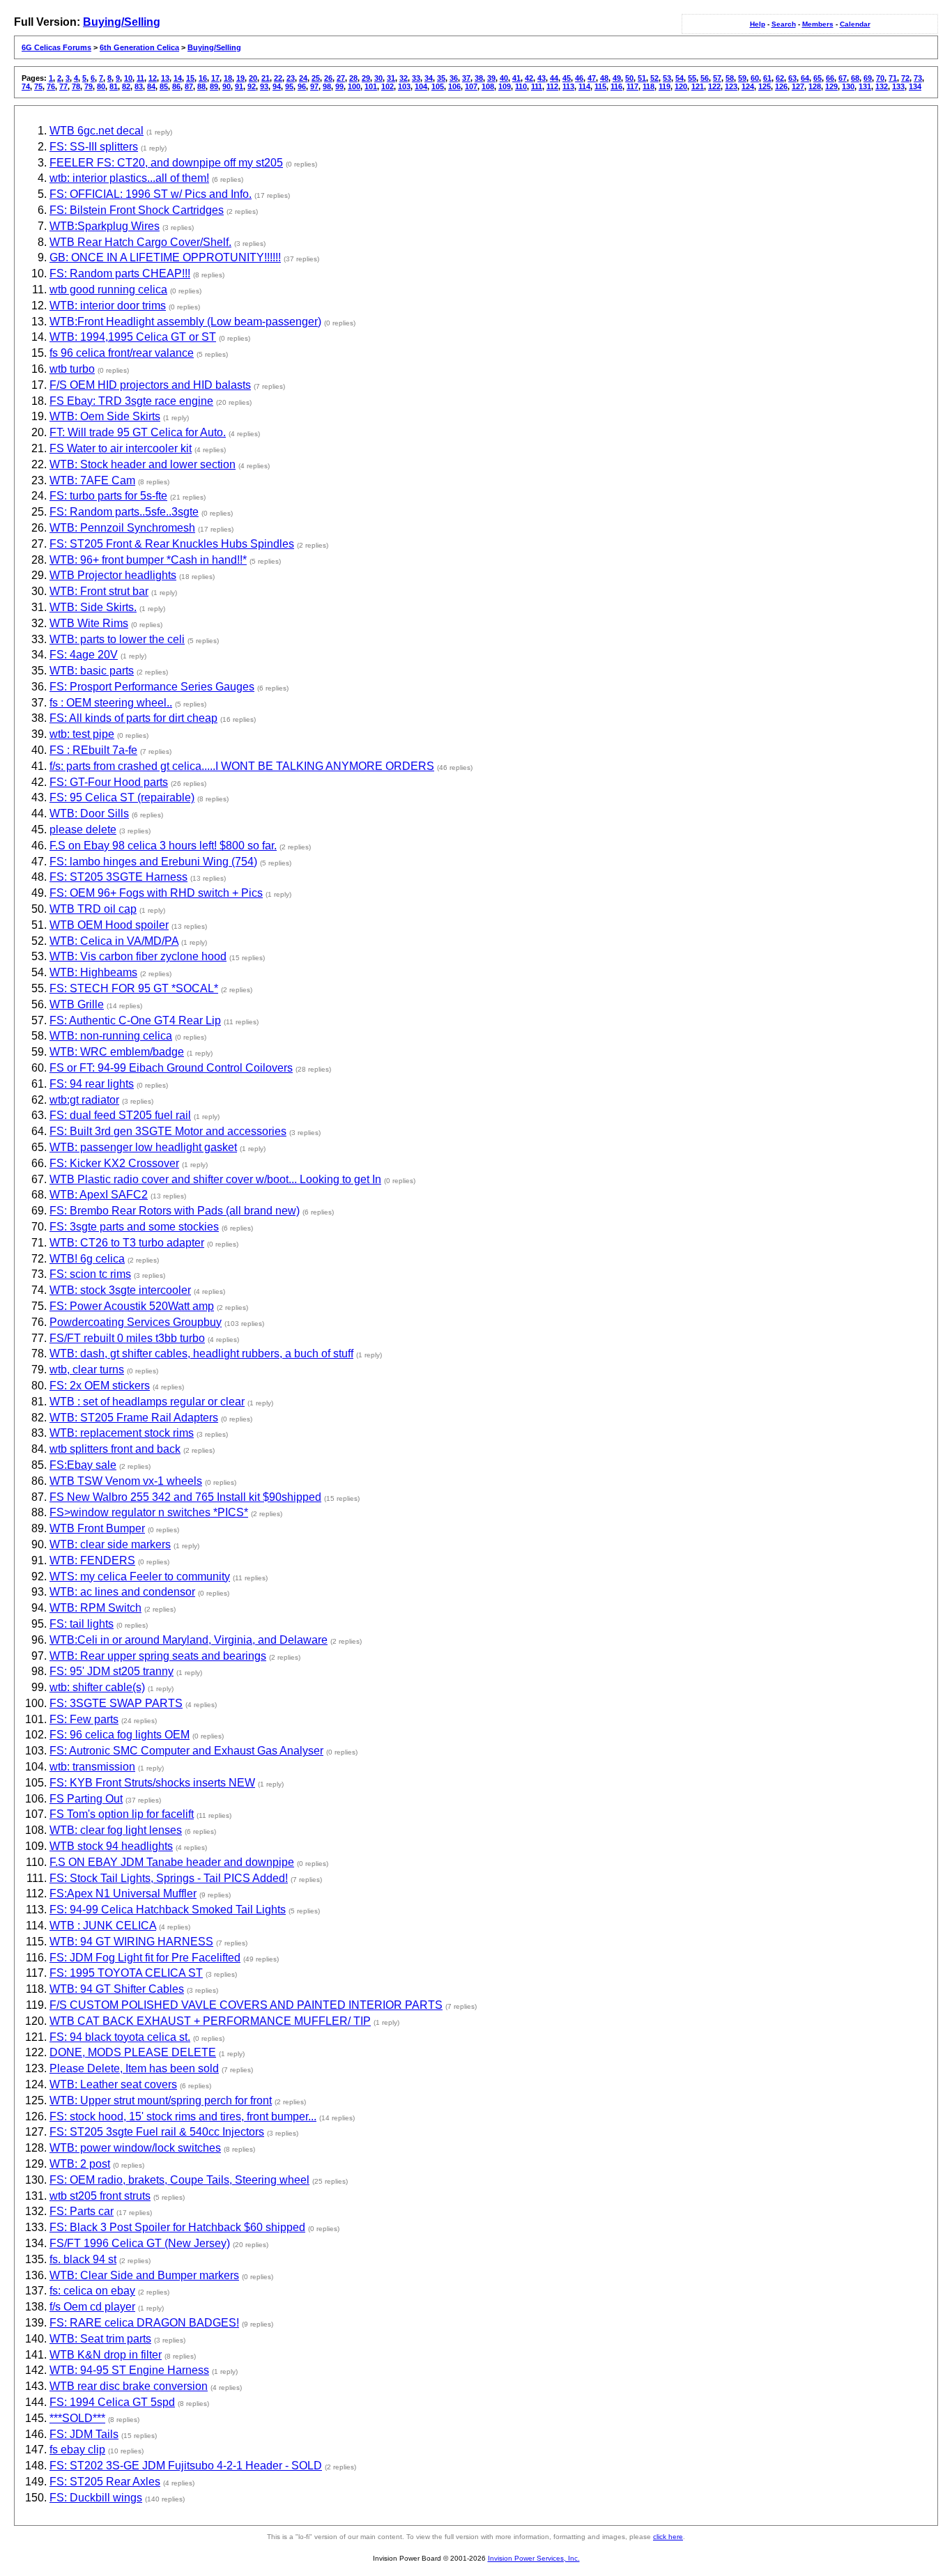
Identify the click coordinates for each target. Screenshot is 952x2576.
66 (830, 78)
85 (164, 86)
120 (681, 86)
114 (584, 86)
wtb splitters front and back (115, 1449)
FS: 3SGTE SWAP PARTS (116, 1703)
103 (404, 86)
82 (126, 86)
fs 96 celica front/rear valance (122, 353)
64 (805, 78)
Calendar (855, 24)
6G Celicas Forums (56, 47)
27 (341, 78)
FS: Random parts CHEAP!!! (120, 273)
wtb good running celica (108, 290)
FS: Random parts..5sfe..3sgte (124, 512)
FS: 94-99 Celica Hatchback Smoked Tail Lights (168, 1910)
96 (302, 86)
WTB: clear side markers (110, 1544)
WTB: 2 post (80, 2164)
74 (26, 86)
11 (140, 78)
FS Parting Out (86, 1799)
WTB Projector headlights (113, 575)
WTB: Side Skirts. (93, 607)
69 (868, 78)
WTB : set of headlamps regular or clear (147, 1402)
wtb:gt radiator (84, 1100)
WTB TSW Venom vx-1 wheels (126, 1481)
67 (843, 78)
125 (765, 86)
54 (680, 78)
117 (632, 86)
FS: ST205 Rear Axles (105, 2482)
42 (529, 78)
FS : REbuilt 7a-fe (93, 750)
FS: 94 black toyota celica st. (120, 2037)
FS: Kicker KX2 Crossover (114, 1163)
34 (429, 78)
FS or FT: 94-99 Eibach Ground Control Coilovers (171, 1068)
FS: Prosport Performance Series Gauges (152, 687)
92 (252, 86)
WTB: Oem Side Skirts (105, 416)
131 (865, 86)
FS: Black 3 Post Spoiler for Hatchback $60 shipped (177, 2227)
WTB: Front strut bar (99, 591)
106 (454, 86)
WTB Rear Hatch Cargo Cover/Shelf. (140, 242)
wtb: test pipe (82, 734)
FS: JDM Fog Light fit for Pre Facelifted (145, 1958)
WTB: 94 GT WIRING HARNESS (131, 1942)
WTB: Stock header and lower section (143, 464)
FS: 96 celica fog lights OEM (120, 1735)
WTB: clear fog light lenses (116, 1830)
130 (848, 86)
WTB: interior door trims (108, 306)
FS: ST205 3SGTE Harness (118, 877)
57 (717, 78)
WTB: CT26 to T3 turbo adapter (127, 1243)
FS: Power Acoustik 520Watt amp (132, 1306)
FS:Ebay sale (83, 1465)
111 (537, 86)
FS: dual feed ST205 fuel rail (120, 1115)
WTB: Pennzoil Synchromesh (122, 528)
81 (114, 86)
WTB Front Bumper (97, 1528)
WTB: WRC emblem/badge (117, 1052)
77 (63, 86)
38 (479, 78)
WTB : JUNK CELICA (103, 1926)
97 (314, 86)
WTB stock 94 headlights (111, 1846)
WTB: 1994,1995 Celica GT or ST (133, 337)
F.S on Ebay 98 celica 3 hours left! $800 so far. (163, 846)
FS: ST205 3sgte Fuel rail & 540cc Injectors (157, 2132)
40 (504, 78)
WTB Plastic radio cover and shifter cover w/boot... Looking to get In (215, 1179)
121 (698, 86)
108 (488, 86)
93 (264, 86)
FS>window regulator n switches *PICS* (149, 1512)
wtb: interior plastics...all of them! (129, 178)
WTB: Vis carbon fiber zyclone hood (138, 956)
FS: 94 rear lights (92, 1084)
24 (303, 78)
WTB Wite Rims (89, 623)
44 (554, 78)
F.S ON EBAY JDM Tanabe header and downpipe (172, 1862)
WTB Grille (77, 1004)
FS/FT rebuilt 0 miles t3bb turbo (127, 1338)
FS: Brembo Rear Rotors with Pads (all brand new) (175, 1211)
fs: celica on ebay (92, 2291)
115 (600, 86)
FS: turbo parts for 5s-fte (108, 496)
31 (391, 78)
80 (101, 86)
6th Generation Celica (139, 47)
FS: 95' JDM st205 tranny (112, 1671)
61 (767, 78)
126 (781, 86)
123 (731, 86)
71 (893, 78)
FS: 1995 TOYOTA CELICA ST (126, 1973)
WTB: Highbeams (93, 972)
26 (328, 78)
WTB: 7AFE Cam (92, 480)
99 (339, 86)
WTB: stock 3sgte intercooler (120, 1290)
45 (567, 78)
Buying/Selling (122, 22)
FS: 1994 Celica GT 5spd (112, 2402)
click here (668, 2537)
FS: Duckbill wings (96, 2498)
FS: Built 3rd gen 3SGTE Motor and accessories (168, 1131)
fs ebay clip (77, 2450)
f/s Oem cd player (92, 2307)
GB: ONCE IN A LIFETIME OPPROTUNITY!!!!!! (165, 257)
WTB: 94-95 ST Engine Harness (129, 2370)
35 (441, 78)
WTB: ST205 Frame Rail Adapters (134, 1418)
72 (905, 78)
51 (642, 78)
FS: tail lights (82, 1624)
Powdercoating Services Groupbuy (136, 1322)
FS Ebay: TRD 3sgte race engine (131, 401)
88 (201, 86)
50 (629, 78)
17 (215, 78)
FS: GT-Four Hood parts (109, 782)
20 (253, 78)
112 (552, 86)
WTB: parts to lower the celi (117, 639)
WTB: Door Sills (89, 813)
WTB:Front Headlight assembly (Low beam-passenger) (185, 322)
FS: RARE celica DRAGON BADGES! (144, 2323)
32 (404, 78)
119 (665, 86)
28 (353, 78)
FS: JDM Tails (84, 2434)
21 (266, 78)
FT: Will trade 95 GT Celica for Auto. (138, 432)
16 (203, 78)
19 (240, 78)
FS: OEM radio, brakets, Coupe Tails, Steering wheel (179, 2180)
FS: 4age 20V (84, 655)
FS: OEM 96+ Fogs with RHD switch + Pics (156, 893)
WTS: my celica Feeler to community (140, 1576)
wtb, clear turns (87, 1370)
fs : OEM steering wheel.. (111, 703)
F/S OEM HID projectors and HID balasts (150, 385)
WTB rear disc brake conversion (129, 2386)
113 (568, 86)
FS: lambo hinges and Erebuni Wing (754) (153, 862)
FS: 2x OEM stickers (100, 1386)
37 (466, 78)
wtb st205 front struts (100, 2196)
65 (817, 78)
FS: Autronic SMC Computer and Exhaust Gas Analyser (186, 1751)
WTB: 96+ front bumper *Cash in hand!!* (148, 560)
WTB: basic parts (92, 671)
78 (76, 86)
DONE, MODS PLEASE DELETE (133, 2052)
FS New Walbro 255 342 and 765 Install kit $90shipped (185, 1497)
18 (228, 78)
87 (189, 86)
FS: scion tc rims (90, 1274)
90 (227, 86)
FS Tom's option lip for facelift (122, 1814)
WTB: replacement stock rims (122, 1433)
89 (214, 86)
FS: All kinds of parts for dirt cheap (133, 718)
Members (818, 24)
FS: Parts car (82, 2211)
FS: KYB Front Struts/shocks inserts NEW (152, 1783)
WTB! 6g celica (87, 1259)
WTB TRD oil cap (93, 909)
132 (882, 86)
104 (421, 86)
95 (289, 86)
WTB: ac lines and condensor (122, 1592)
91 (239, 86)
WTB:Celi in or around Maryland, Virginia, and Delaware (189, 1640)
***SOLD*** (77, 2418)
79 (89, 86)
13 (165, 78)
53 (667, 78)
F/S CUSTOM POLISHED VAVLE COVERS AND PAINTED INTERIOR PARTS (246, 2005)
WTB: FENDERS (92, 1560)
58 (730, 78)
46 (579, 78)
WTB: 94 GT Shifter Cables (117, 1989)
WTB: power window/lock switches (135, 2148)
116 (616, 86)
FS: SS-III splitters (94, 147)
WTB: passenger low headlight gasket (143, 1147)
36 (454, 78)
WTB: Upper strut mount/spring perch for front (161, 2100)
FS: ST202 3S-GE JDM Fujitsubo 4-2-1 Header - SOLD (186, 2466)
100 (354, 86)
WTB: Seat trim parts (100, 2339)
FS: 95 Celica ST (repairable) (122, 797)
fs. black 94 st (83, 2259)
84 (151, 86)
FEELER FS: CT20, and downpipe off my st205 (166, 163)
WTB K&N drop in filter (106, 2355)
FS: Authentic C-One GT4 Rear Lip (135, 1020)
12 (153, 78)
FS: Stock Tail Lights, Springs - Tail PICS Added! (169, 1878)
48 (604, 78)
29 (366, 78)
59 (742, 78)
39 (491, 78)
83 (139, 86)
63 (792, 78)
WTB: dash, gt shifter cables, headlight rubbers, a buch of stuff (201, 1353)
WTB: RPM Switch (95, 1608)
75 (38, 86)
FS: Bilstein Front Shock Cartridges (137, 210)
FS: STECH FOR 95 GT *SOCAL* (134, 988)
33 (416, 78)
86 (176, 86)
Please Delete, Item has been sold (134, 2068)
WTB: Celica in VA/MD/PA (114, 941)
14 (178, 78)
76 (51, 86)
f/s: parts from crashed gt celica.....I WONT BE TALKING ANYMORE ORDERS (242, 766)
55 (692, 78)
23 (291, 78)
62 (780, 78)
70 (880, 78)
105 (438, 86)
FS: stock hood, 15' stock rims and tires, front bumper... (183, 2116)
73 (918, 78)
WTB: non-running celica (111, 1036)
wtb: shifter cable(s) (97, 1687)
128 (815, 86)
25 (316, 78)
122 (714, 86)
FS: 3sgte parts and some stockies (134, 1227)
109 (505, 86)
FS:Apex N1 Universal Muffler (123, 1894)
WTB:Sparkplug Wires (105, 226)
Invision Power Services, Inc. (534, 2558)
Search (784, 24)
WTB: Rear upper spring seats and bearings (158, 1656)
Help (758, 24)
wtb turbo (72, 369)
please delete (83, 830)
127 (798, 86)
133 (898, 86)
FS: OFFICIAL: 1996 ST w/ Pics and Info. (151, 194)
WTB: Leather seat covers (113, 2084)
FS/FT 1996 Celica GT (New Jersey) (140, 2243)
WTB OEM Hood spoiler (109, 925)
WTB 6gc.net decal (97, 131)
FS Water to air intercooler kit (121, 448)
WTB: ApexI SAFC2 (99, 1195)
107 (471, 86)
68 (855, 78)
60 (755, 78)
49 (617, 78)
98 (327, 86)
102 (387, 86)
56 (705, 78)
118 (648, 86)
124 (748, 86)
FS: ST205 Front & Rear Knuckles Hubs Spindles (172, 544)
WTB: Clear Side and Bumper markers (144, 2275)
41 (516, 78)
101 (371, 86)
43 (542, 78)
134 (915, 86)
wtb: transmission (92, 1767)
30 (378, 78)
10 (128, 78)
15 (190, 78)
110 (521, 86)
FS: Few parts (84, 1719)
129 (831, 86)
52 (654, 78)
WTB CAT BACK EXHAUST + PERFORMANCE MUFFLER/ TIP (210, 2021)
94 (277, 86)
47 (592, 78)
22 (278, 78)
